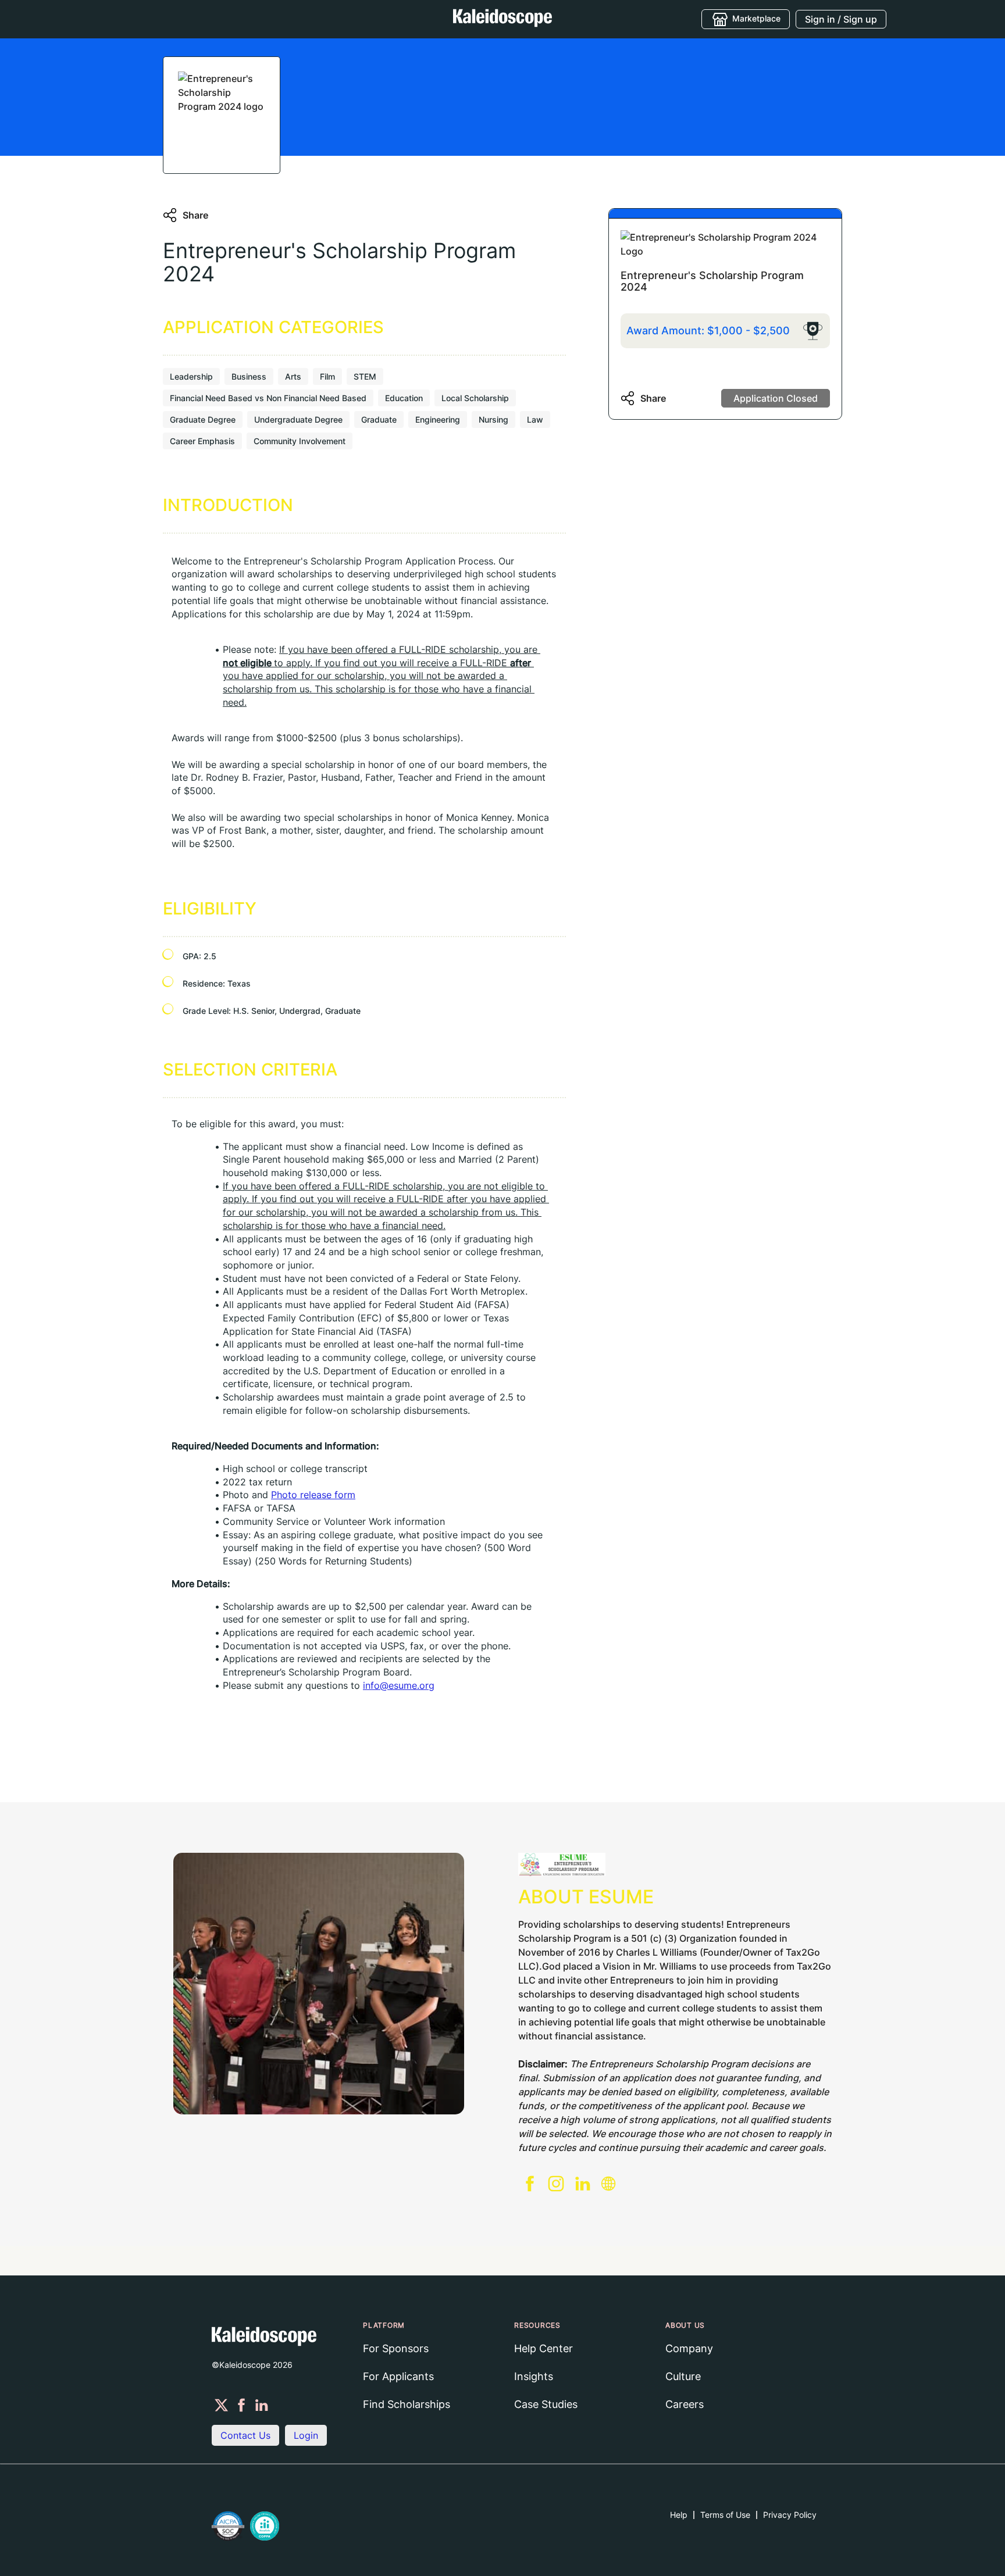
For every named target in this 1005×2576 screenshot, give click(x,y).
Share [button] (195, 215)
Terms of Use (725, 2515)
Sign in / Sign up (841, 19)
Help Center (544, 2348)
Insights (534, 2376)
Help (679, 2515)
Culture (683, 2376)
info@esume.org (399, 1685)
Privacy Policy (790, 2515)
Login (306, 2435)
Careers (685, 2404)
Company (689, 2348)
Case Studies (546, 2404)
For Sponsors (396, 2348)
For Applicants (398, 2376)
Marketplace (756, 18)
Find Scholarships (407, 2404)
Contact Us (245, 2435)
